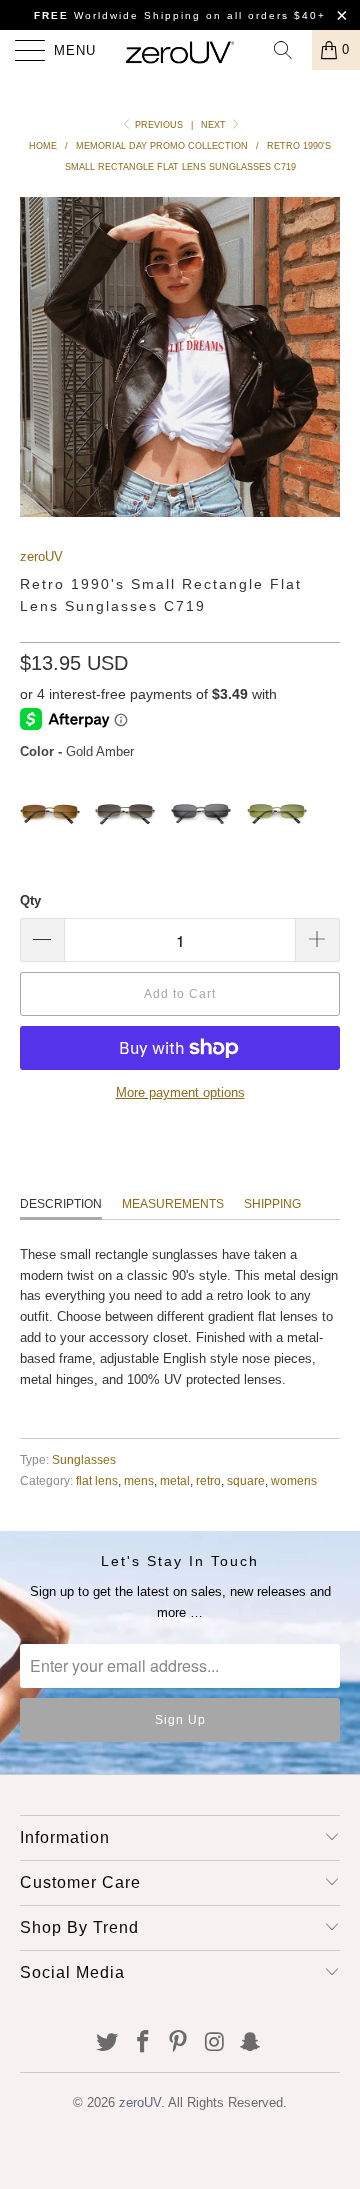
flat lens (97, 1480)
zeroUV (41, 556)
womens (294, 1480)
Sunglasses (84, 1459)
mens (139, 1480)
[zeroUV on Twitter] (108, 2043)
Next (215, 125)
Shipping (272, 1204)
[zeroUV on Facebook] (143, 2043)
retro (208, 1480)
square (246, 1480)
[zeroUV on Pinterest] (179, 2043)
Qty (30, 900)
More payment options (180, 1092)
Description (61, 1204)
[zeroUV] (180, 50)
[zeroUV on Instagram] (215, 2043)
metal (175, 1480)
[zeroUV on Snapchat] (251, 2043)
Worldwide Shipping (117, 15)
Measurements (173, 1204)
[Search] (290, 50)
